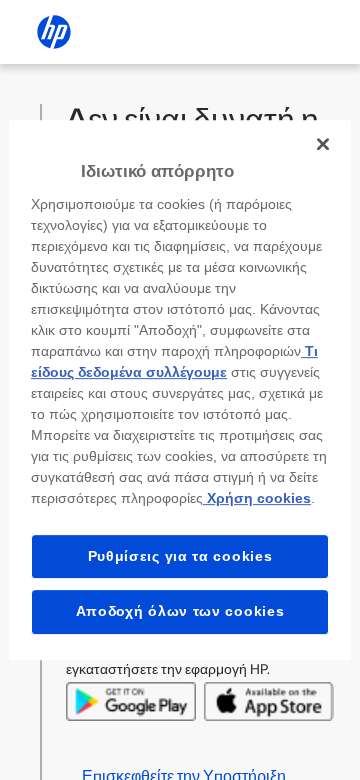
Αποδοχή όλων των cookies (180, 611)
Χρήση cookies (257, 498)
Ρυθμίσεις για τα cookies (180, 556)
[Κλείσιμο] (323, 144)
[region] (180, 390)
